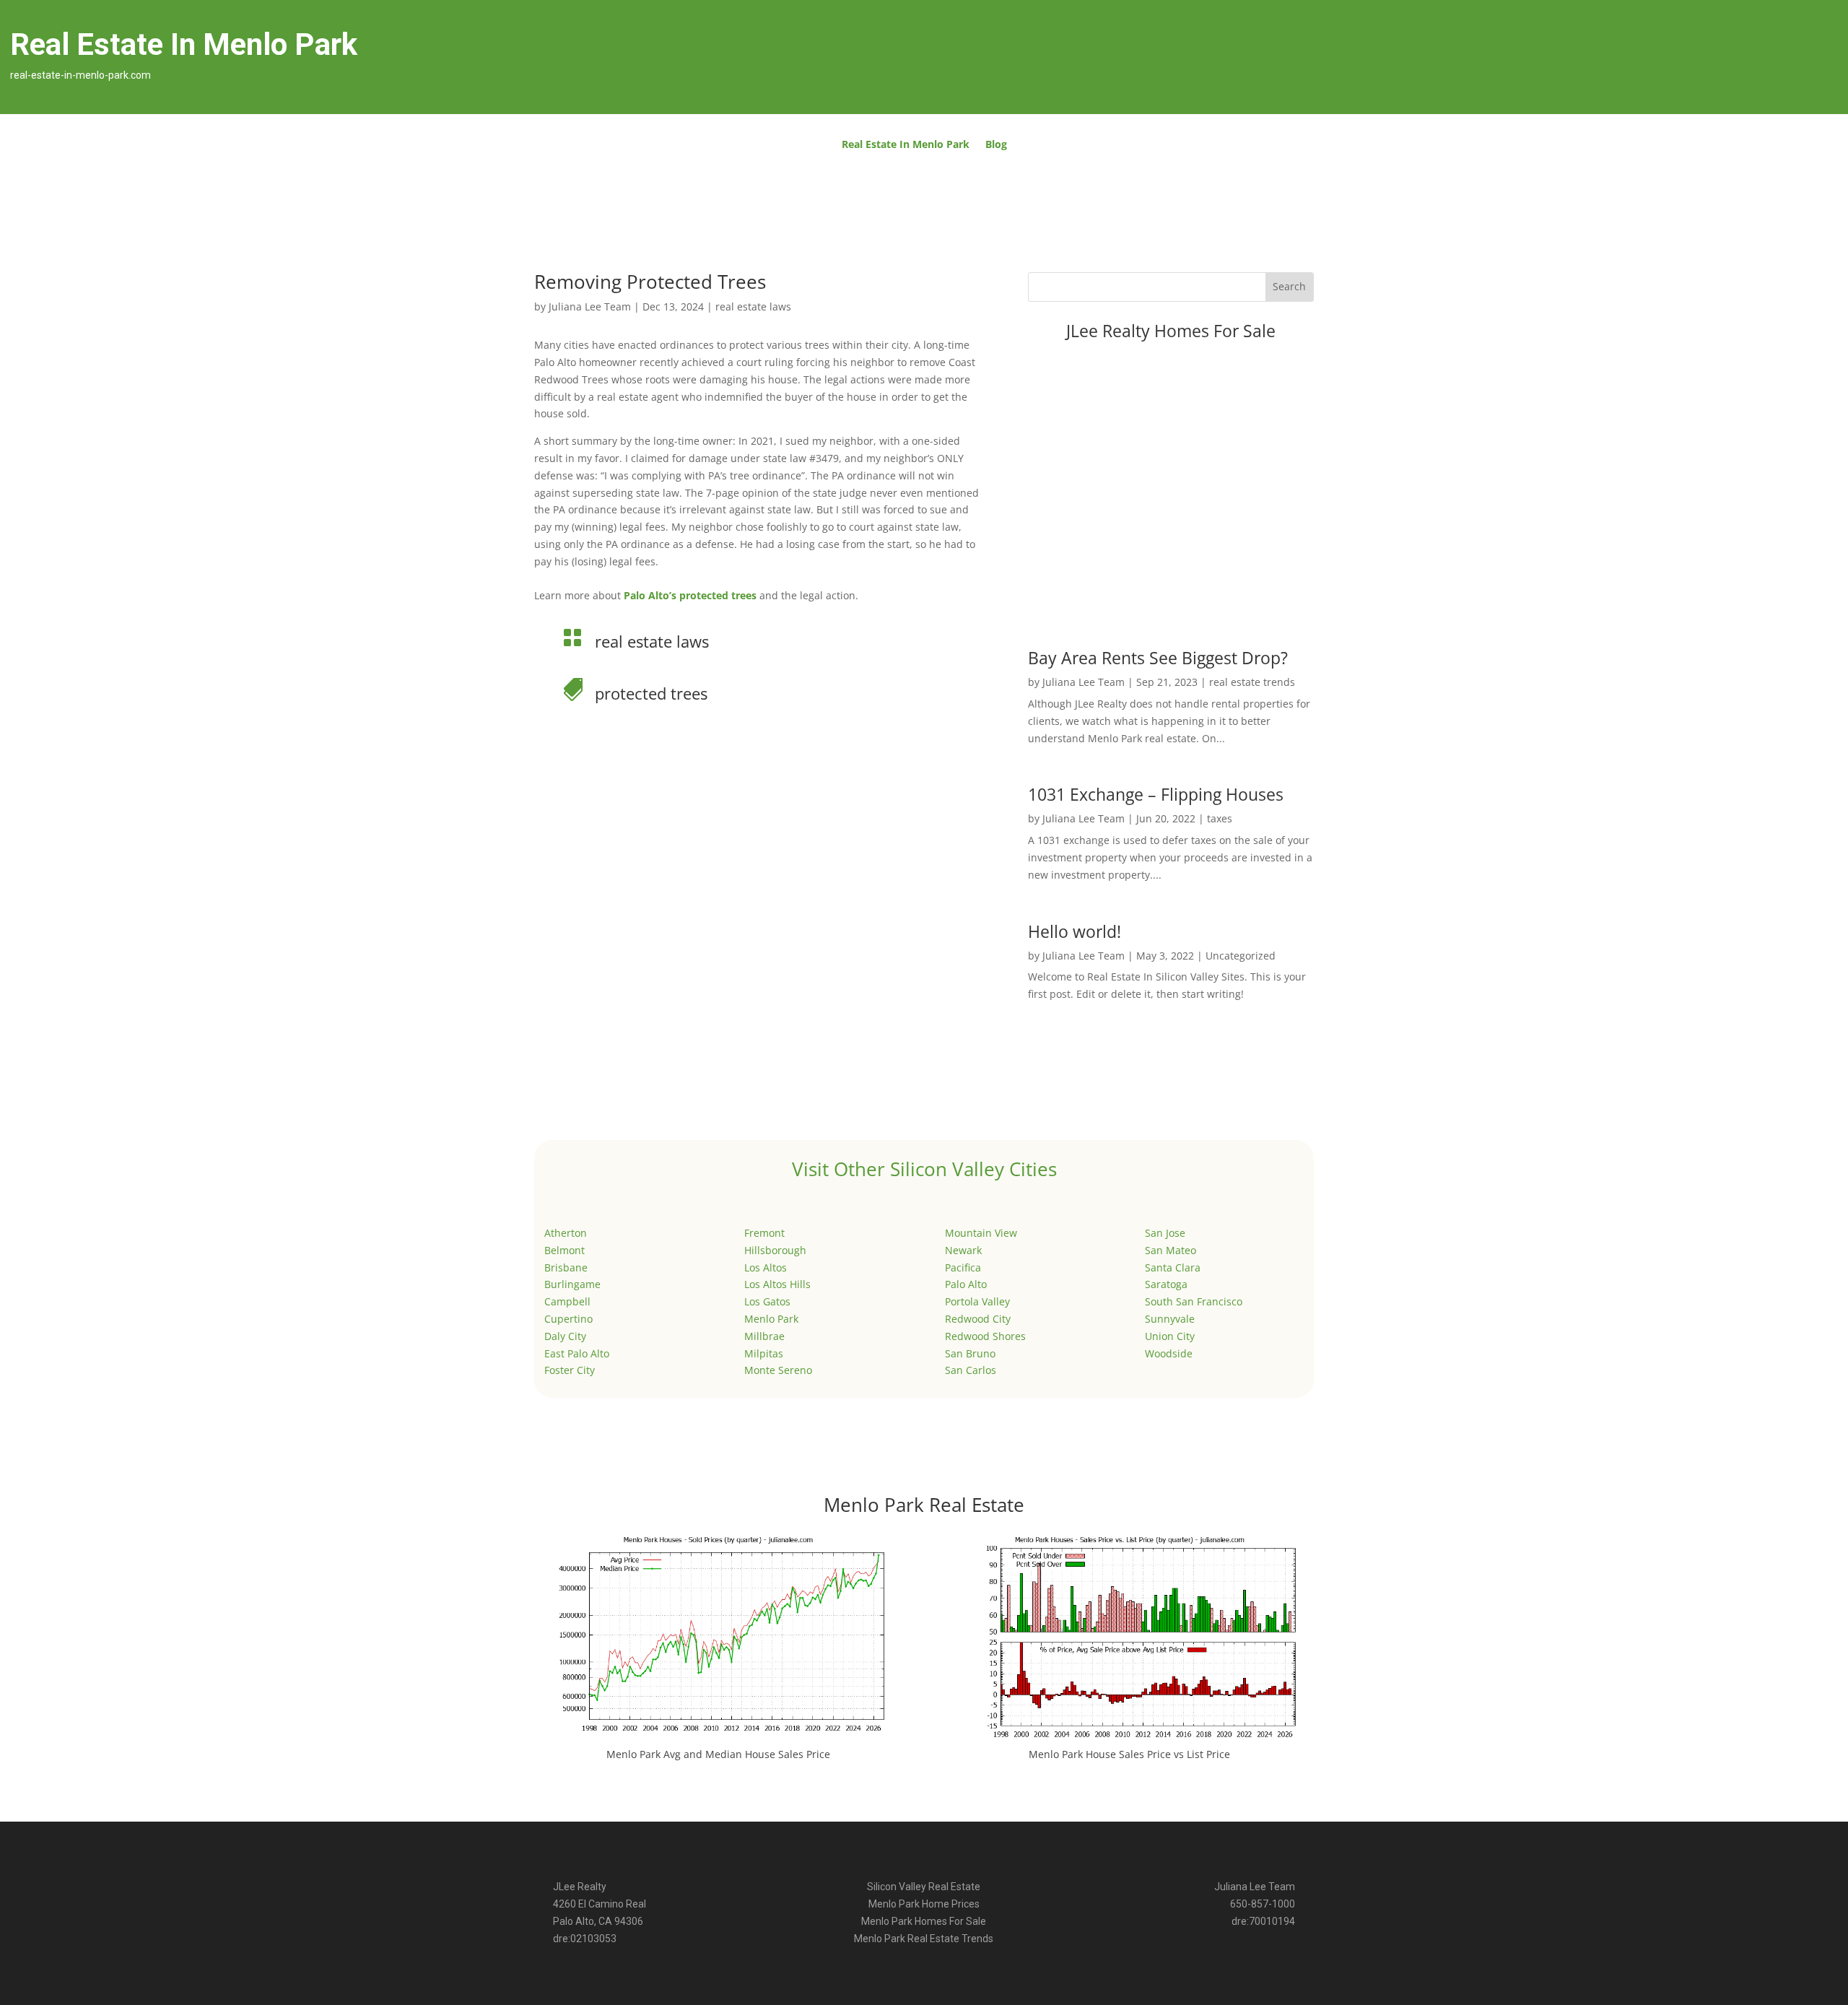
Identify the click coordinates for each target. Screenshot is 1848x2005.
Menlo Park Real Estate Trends (924, 1939)
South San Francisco (1194, 1301)
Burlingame (572, 1284)
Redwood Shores (985, 1336)
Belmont (565, 1250)
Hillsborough (775, 1250)
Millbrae (764, 1336)
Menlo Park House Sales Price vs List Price (1129, 1754)
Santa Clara (1173, 1267)
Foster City (570, 1370)
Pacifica (963, 1267)
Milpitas (764, 1353)
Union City (1170, 1336)
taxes (1220, 818)
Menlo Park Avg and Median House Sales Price (718, 1754)
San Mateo (1171, 1250)
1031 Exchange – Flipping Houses (1156, 794)
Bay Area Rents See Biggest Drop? (1158, 658)
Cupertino (568, 1319)
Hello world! (1075, 931)
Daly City (565, 1336)
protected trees (651, 693)
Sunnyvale (1170, 1319)
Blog (996, 145)
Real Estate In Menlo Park (906, 145)
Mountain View (981, 1233)
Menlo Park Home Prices (924, 1904)
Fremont (764, 1233)
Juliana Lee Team (590, 306)
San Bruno (970, 1353)
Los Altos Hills (777, 1284)
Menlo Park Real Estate (924, 1505)
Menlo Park (771, 1319)
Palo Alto (966, 1284)
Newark (963, 1250)
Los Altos (766, 1267)
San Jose (1165, 1233)
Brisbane (566, 1267)
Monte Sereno (778, 1370)
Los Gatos (767, 1301)
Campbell (567, 1301)
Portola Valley (977, 1301)
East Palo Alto (577, 1353)
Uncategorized (1241, 956)
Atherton (566, 1233)
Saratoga (1166, 1284)
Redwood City (978, 1319)
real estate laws (753, 306)
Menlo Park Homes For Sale (924, 1921)
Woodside (1169, 1353)
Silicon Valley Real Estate (924, 1887)
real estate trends (1252, 682)
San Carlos (971, 1370)
